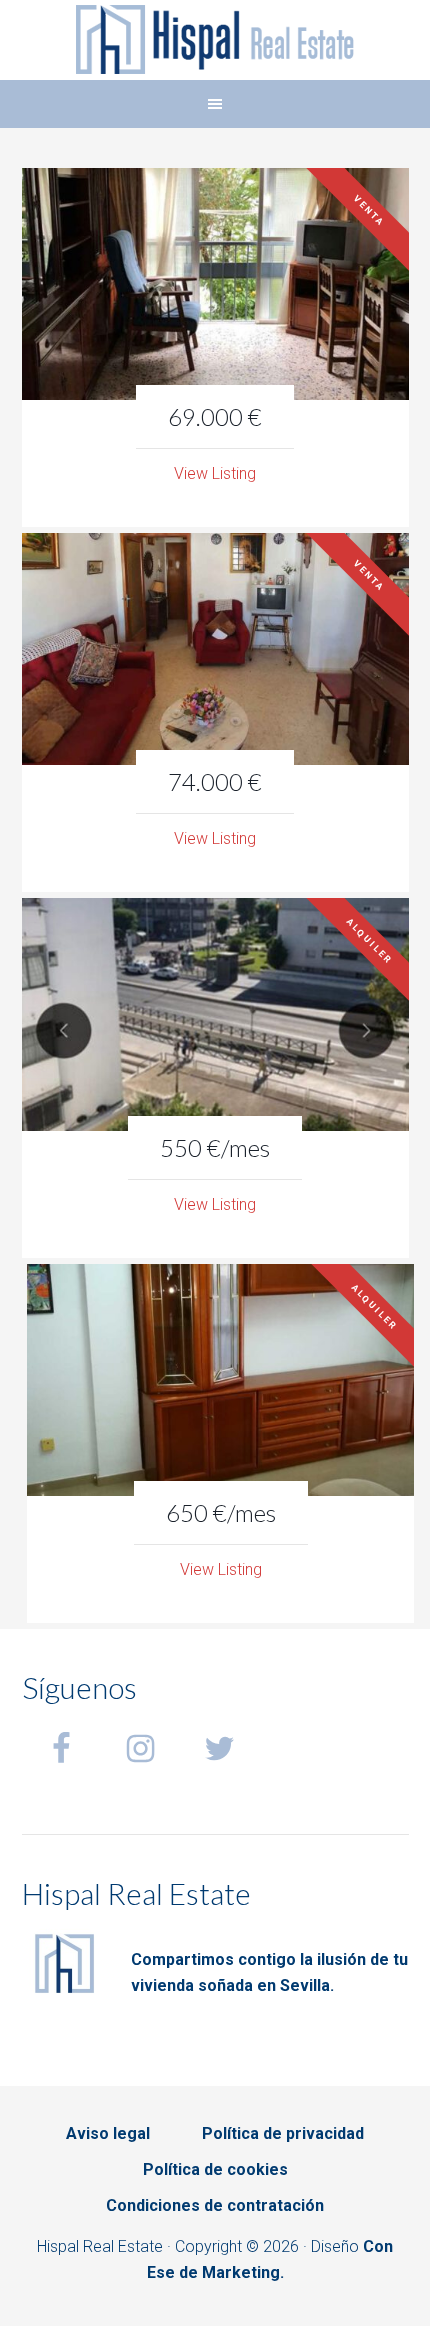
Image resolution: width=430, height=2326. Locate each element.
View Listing (215, 473)
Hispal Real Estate (215, 40)
